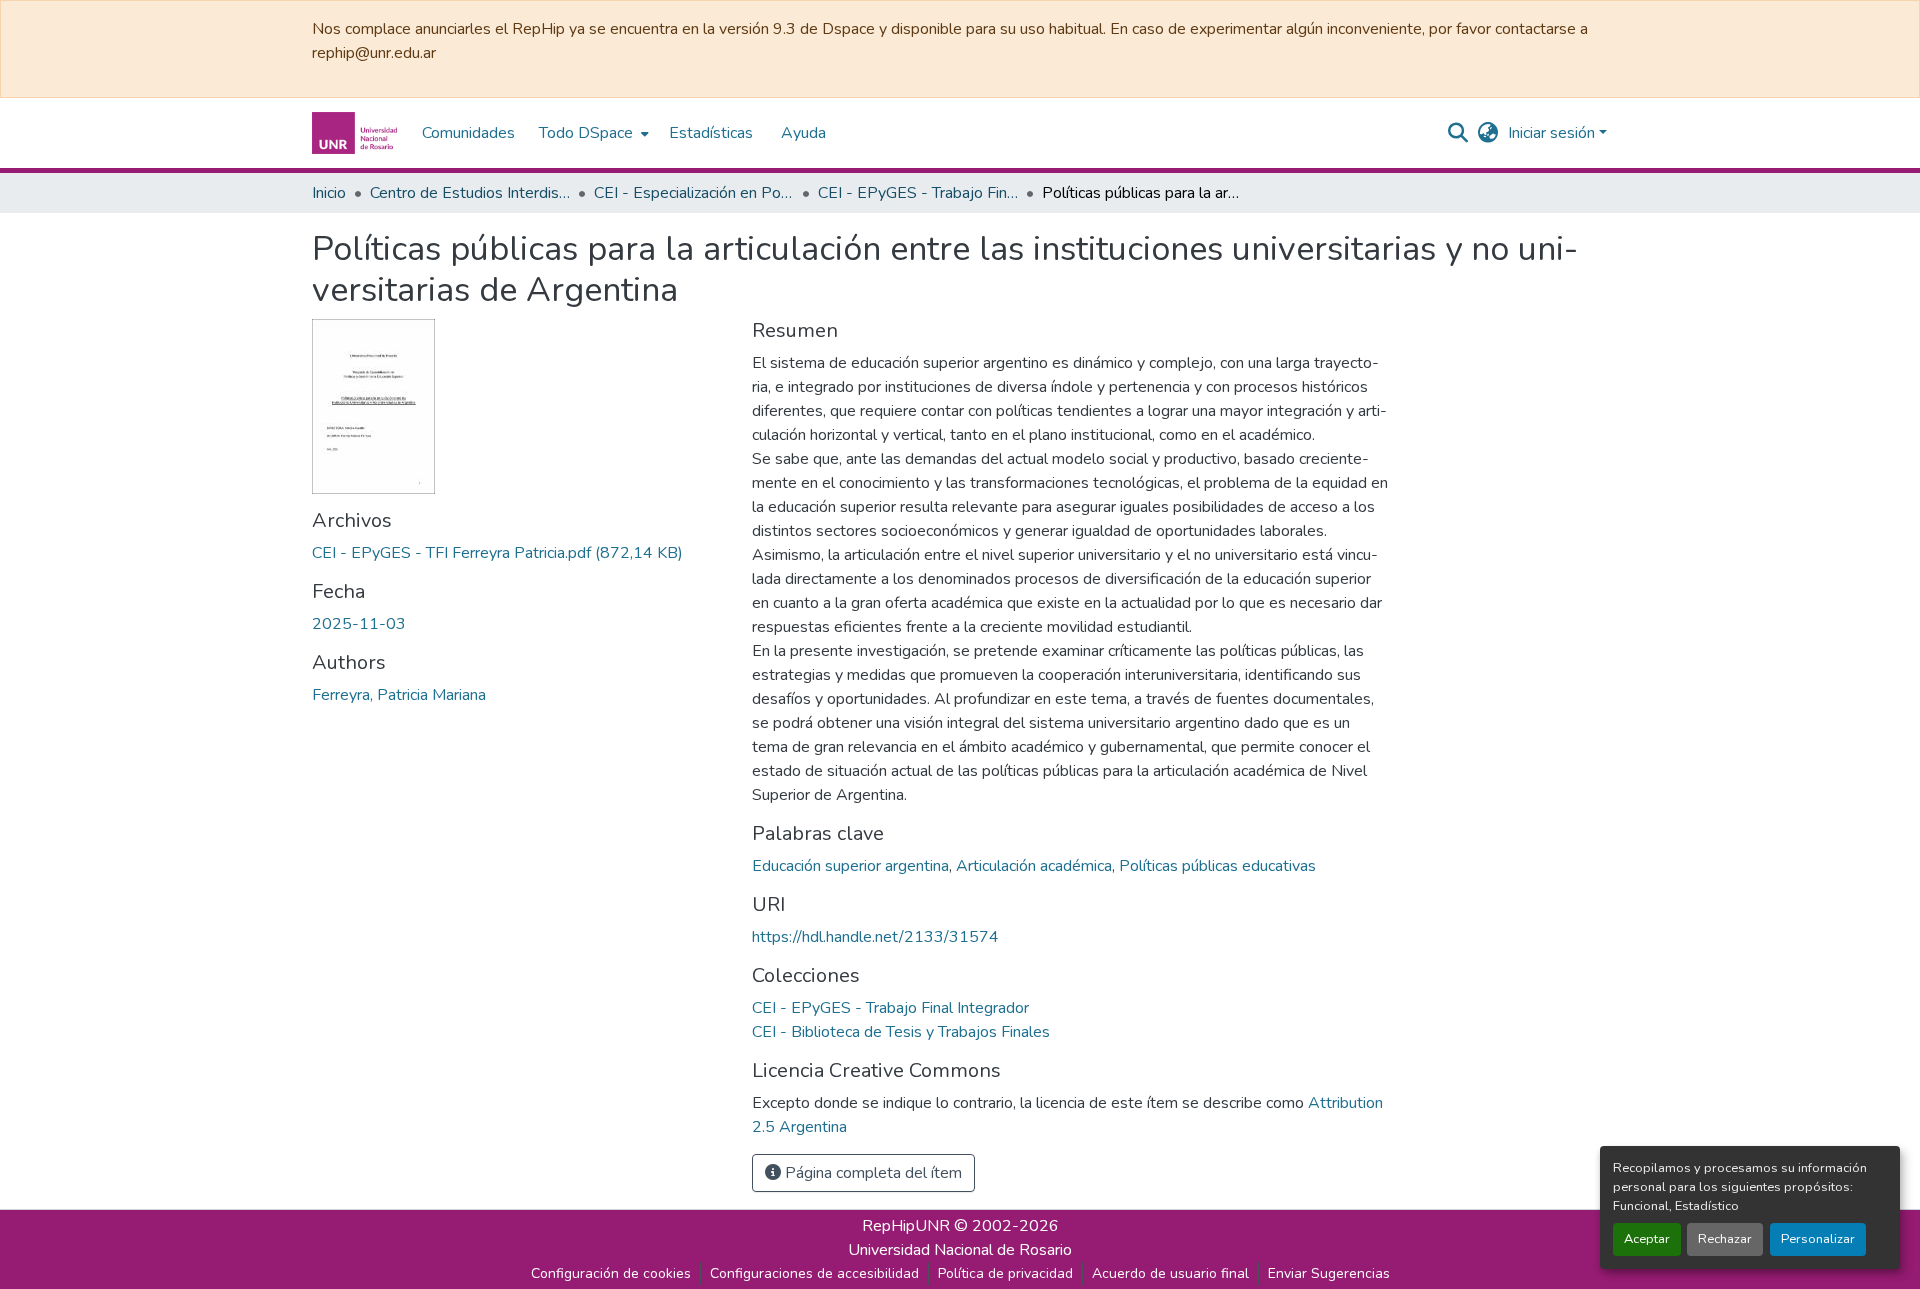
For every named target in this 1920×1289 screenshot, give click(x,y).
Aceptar (1647, 1239)
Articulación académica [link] (1034, 866)
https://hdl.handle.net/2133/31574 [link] (875, 937)
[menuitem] (592, 133)
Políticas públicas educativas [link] (1217, 866)
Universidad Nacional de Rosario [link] (960, 1250)
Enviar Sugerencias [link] (1329, 1273)
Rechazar (1725, 1239)
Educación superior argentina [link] (850, 866)
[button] (357, 133)
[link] (520, 553)
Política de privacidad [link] (1005, 1273)
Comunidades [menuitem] (468, 133)
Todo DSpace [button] (586, 133)
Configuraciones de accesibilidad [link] (814, 1273)
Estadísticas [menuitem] (711, 133)
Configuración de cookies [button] (611, 1273)
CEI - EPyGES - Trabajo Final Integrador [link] (918, 193)
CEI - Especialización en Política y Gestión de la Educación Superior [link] (694, 193)
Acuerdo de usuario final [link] (1170, 1273)
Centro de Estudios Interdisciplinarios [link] (470, 193)
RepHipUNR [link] (906, 1226)
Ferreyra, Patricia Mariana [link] (399, 695)
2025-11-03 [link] (359, 624)
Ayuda (803, 133)
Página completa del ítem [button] (871, 1173)
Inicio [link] (329, 193)
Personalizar (1818, 1239)
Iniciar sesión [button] (1553, 133)
